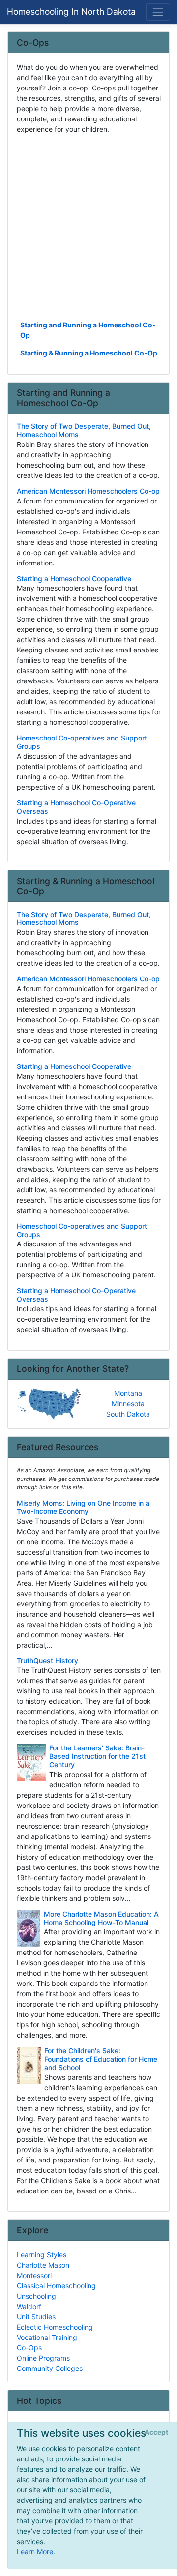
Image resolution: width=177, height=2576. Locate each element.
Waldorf (29, 2306)
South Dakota (128, 1414)
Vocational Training (47, 2337)
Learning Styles (42, 2255)
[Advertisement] (88, 226)
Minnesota (128, 1404)
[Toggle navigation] (158, 12)
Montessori (34, 2275)
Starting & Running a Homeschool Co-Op (89, 353)
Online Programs (43, 2358)
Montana (128, 1393)
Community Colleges (50, 2368)
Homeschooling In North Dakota (71, 12)
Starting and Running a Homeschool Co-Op (88, 330)
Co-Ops (29, 2348)
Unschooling (36, 2296)
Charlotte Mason (43, 2265)
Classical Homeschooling (56, 2286)
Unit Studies (36, 2317)
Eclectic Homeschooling (55, 2327)
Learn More (35, 2552)
